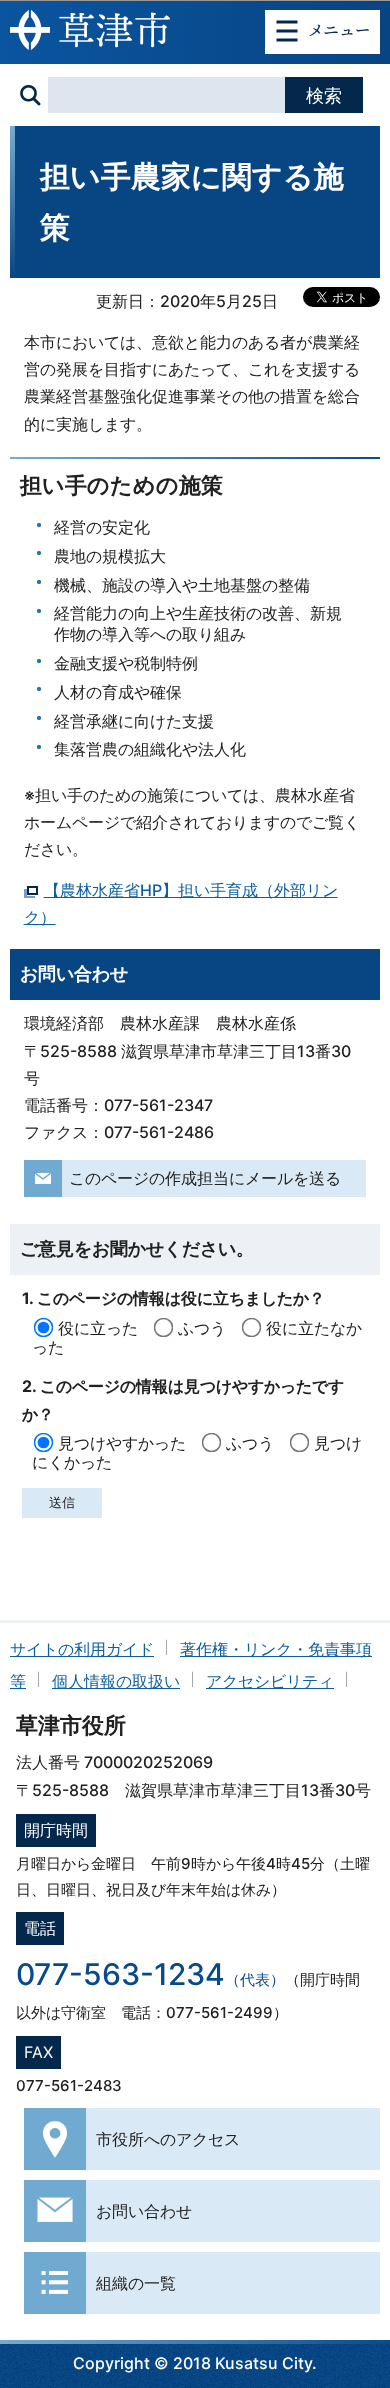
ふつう (202, 1328)
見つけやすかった (122, 1443)
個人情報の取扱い (116, 1681)
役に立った (98, 1328)
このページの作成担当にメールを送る (205, 1178)
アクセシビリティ (270, 1681)
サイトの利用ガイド (82, 1649)
